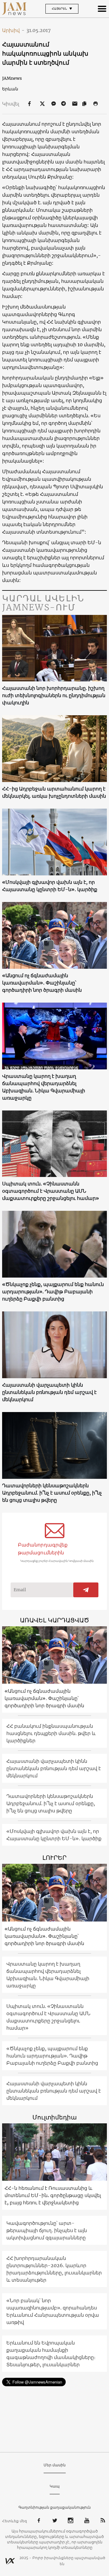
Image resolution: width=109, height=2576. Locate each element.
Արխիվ (13, 30)
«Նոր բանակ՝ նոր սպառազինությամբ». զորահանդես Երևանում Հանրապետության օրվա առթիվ (53, 2311)
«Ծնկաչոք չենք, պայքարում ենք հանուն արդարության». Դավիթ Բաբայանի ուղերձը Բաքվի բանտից (53, 1291)
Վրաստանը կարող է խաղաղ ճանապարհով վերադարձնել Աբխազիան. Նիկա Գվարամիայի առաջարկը (44, 1087)
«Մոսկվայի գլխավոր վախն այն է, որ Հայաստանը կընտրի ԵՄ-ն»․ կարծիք (50, 886)
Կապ (55, 2486)
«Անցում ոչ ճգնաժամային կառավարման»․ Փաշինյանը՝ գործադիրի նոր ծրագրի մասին (42, 983)
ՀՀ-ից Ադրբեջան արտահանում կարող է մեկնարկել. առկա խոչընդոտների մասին (54, 792)
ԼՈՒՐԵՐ (54, 1858)
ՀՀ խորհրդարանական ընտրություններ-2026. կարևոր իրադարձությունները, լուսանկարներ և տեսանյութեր (54, 2269)
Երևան (10, 89)
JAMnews (12, 78)
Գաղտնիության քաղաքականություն (55, 2507)
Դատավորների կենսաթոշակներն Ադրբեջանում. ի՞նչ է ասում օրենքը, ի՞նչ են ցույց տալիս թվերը (52, 1493)
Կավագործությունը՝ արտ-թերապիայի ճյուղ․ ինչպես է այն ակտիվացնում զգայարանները (47, 2230)
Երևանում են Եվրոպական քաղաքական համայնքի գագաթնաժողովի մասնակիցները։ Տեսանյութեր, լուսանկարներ (51, 2354)
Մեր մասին (55, 2465)
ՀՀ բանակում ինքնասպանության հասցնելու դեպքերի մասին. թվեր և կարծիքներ (51, 1733)
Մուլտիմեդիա (54, 2117)
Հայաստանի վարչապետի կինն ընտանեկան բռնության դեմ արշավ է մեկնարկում (49, 1392)
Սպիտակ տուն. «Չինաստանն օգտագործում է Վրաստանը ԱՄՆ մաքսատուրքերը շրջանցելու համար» (51, 1191)
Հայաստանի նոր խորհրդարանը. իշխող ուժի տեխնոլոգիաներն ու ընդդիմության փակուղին (54, 695)
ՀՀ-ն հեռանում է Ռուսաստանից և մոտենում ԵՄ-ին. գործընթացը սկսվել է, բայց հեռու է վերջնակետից (53, 2195)
